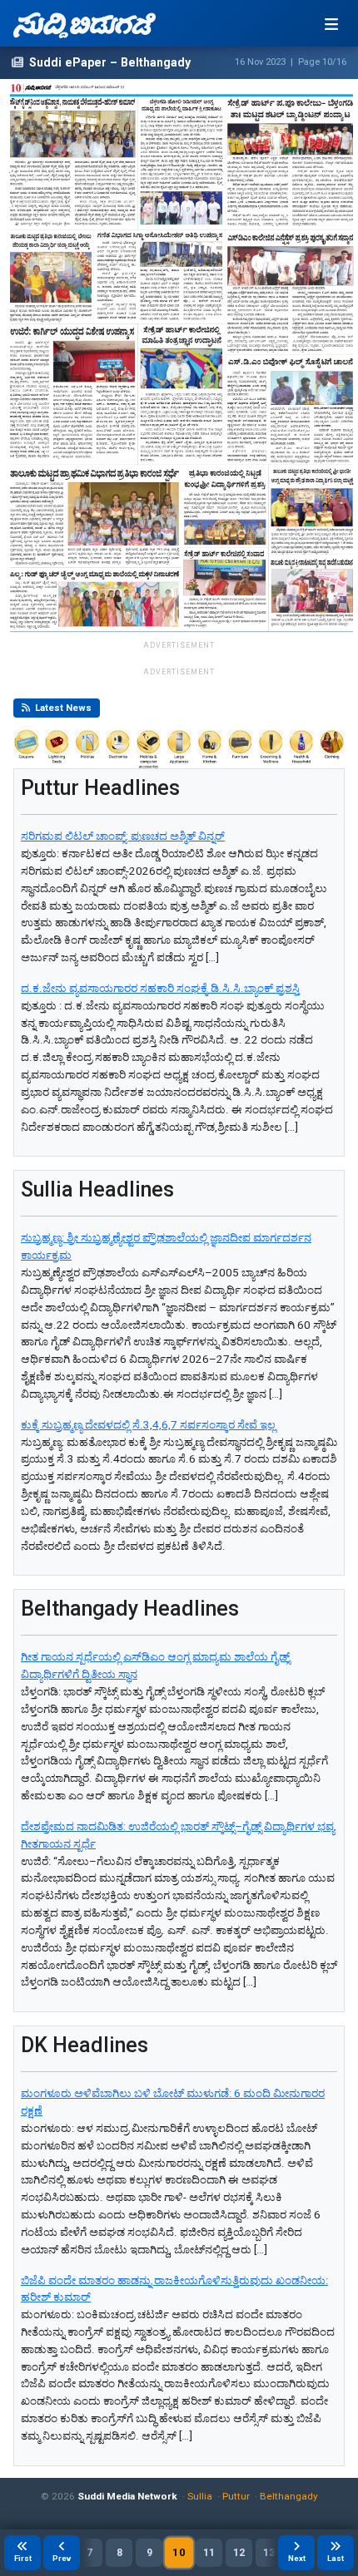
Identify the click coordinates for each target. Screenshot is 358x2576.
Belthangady (289, 2496)
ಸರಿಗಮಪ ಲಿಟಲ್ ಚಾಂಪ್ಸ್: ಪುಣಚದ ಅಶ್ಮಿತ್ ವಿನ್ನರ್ (123, 836)
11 (209, 2553)
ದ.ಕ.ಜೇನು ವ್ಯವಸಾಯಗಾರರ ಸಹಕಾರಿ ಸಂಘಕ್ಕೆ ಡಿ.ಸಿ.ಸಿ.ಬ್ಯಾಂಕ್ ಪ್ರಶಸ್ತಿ (160, 988)
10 (179, 2552)
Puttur (236, 2496)
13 (269, 2553)
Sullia (200, 2496)
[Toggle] (331, 24)
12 (239, 2553)
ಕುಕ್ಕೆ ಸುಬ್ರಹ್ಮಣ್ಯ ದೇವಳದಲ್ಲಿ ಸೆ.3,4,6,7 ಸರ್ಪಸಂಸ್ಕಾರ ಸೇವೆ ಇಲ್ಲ (148, 1425)
